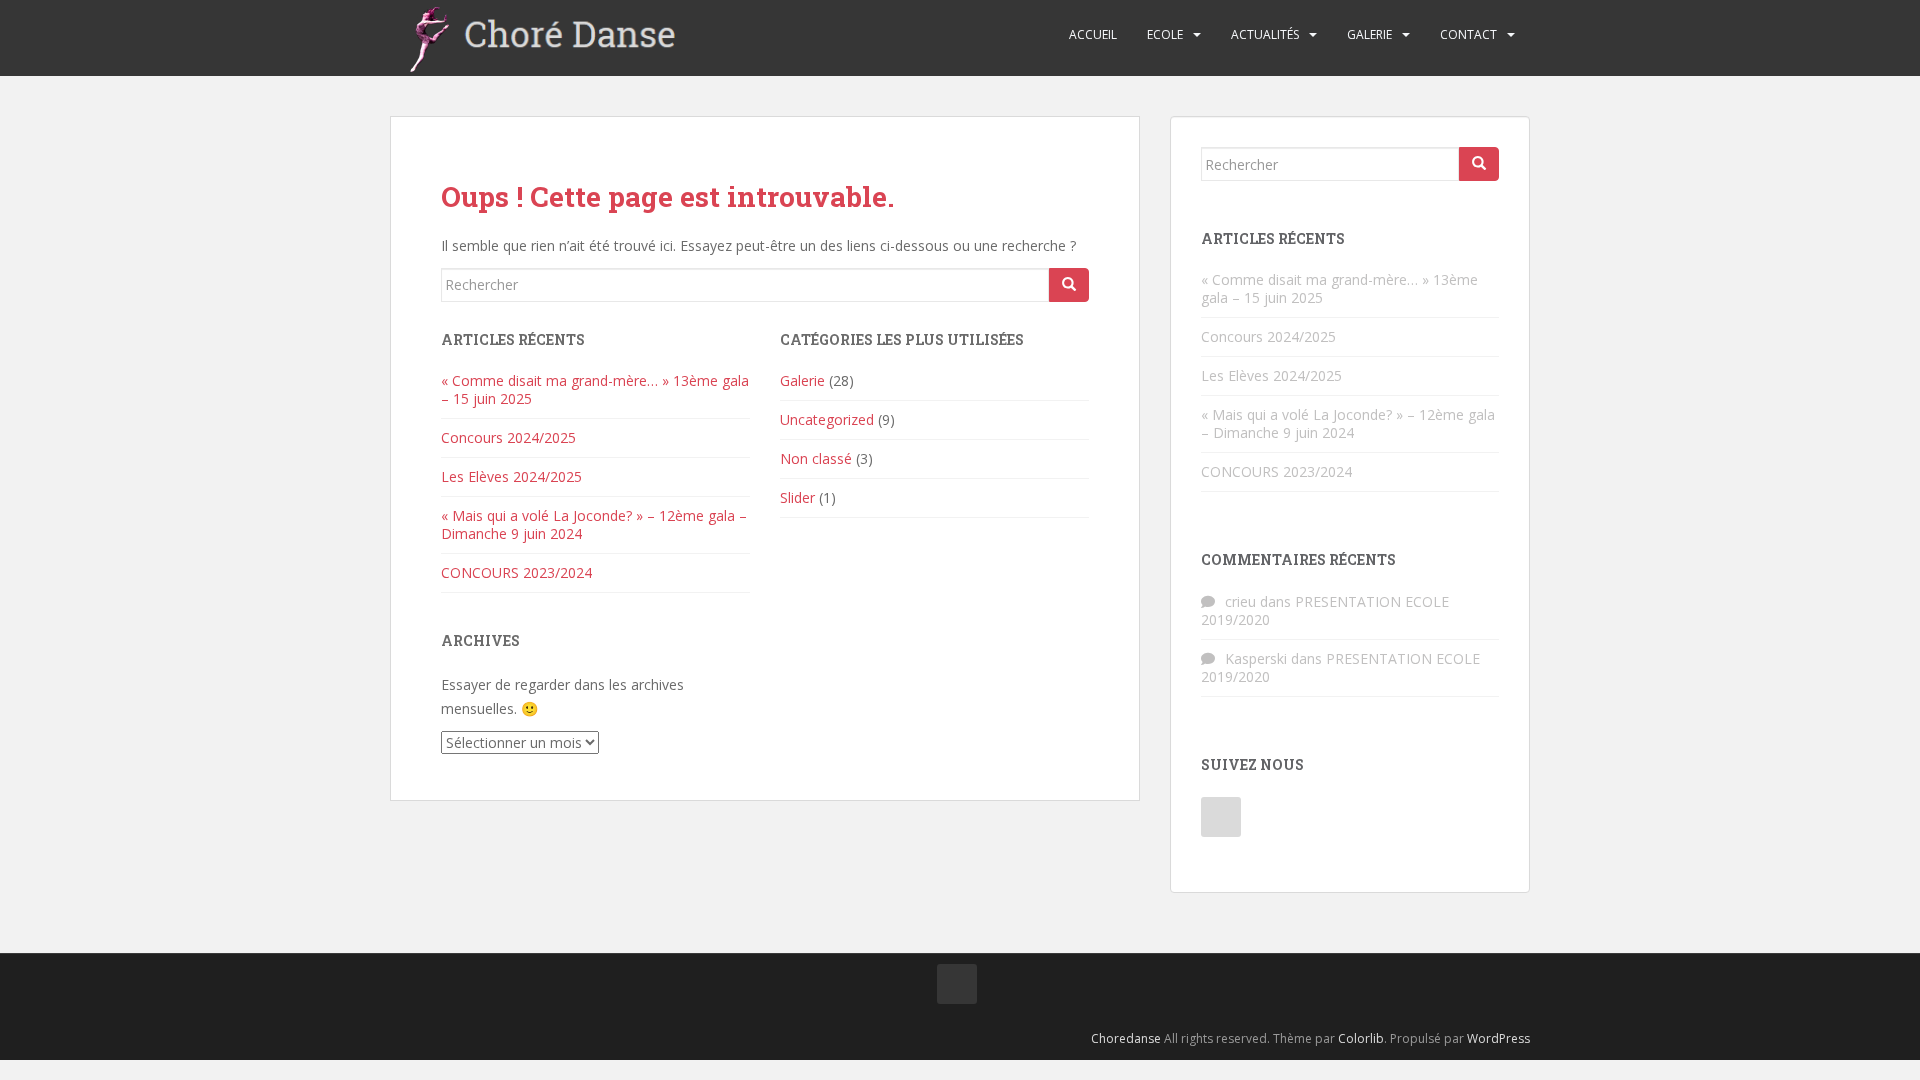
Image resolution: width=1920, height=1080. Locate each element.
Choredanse (1126, 1038)
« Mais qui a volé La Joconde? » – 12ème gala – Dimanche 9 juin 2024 (594, 524)
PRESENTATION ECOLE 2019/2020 (1325, 610)
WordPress (1498, 1038)
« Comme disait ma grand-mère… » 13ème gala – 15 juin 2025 (595, 389)
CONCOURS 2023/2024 (516, 572)
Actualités (1265, 34)
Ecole (1165, 34)
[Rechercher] (1069, 285)
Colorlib (1361, 1038)
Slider (797, 497)
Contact (1468, 34)
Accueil (1093, 34)
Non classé (816, 458)
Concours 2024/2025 (508, 437)
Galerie (1369, 34)
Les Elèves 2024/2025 (511, 476)
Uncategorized (827, 419)
